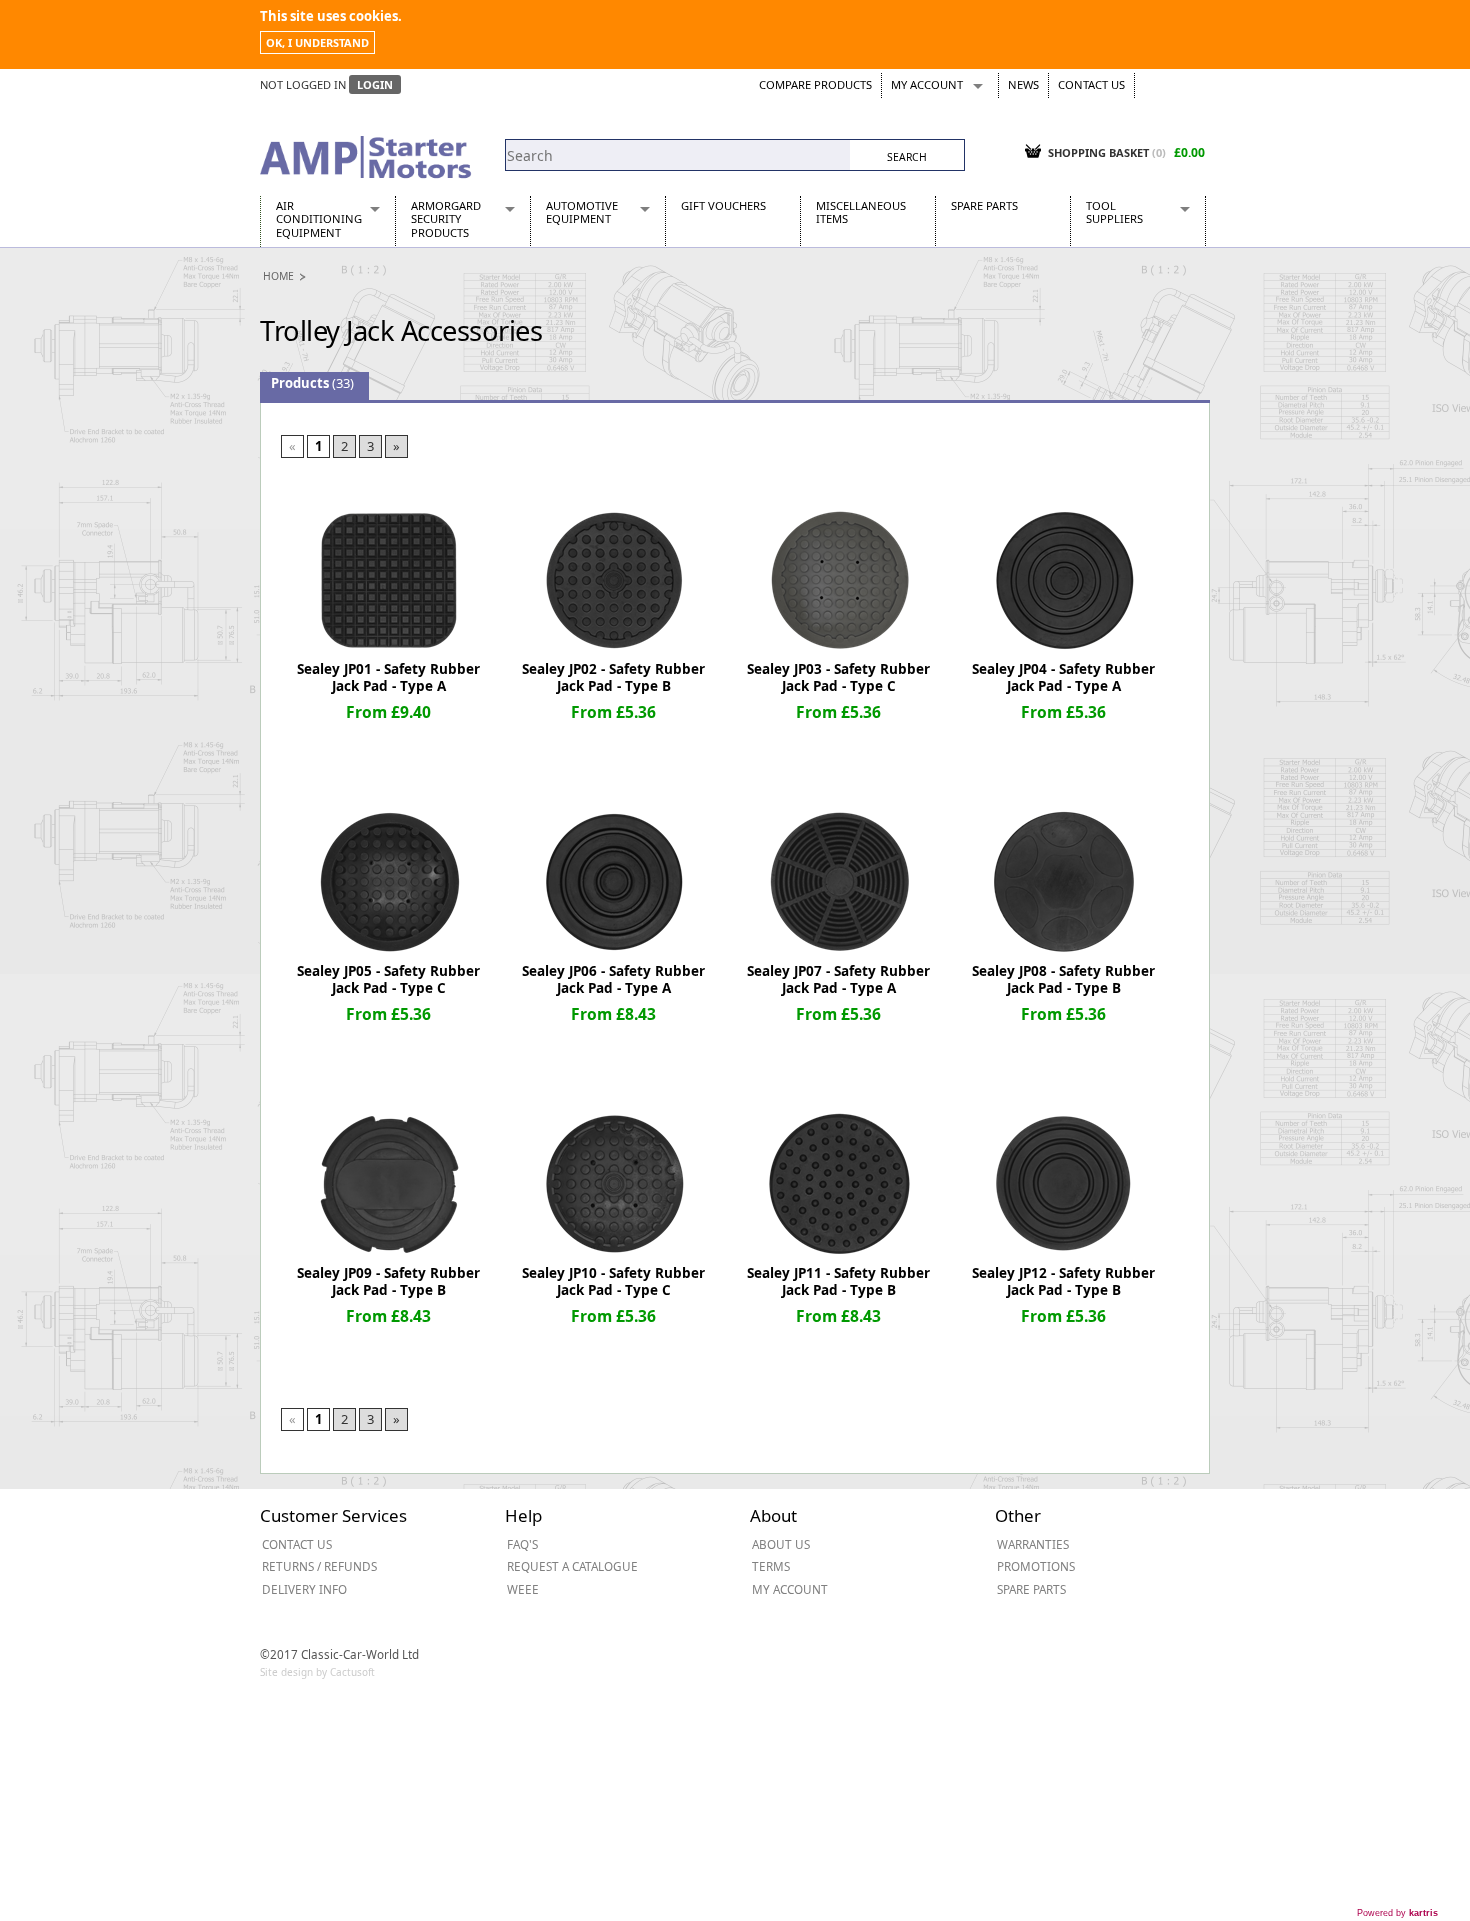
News (1023, 84)
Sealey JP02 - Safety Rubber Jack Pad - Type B (613, 677)
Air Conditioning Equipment (319, 219)
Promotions (1036, 1566)
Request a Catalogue (572, 1566)
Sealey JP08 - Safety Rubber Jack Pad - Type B (1063, 979)
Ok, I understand (317, 42)
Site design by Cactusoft (317, 1672)
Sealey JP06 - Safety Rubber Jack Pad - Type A (613, 979)
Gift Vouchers (723, 205)
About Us (781, 1544)
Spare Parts (984, 205)
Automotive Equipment (582, 212)
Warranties (1033, 1544)
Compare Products (815, 84)
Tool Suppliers (1114, 212)
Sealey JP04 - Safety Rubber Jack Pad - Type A (1063, 677)
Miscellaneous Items (861, 212)
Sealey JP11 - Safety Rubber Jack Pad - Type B (838, 1281)
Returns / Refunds (319, 1566)
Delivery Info (304, 1589)
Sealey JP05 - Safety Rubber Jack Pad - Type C (388, 979)
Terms (771, 1566)
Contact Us (1091, 84)
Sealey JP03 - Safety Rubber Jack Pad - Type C (838, 677)
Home (278, 276)
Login (375, 84)
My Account (927, 84)
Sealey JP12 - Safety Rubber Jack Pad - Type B (1063, 1281)
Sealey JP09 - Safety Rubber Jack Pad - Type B (388, 1281)
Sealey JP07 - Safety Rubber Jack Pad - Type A (838, 979)
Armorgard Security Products (446, 219)
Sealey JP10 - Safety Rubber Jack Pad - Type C (613, 1281)
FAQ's (522, 1544)
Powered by (1397, 1913)
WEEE (523, 1589)
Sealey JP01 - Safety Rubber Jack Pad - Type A (388, 677)
